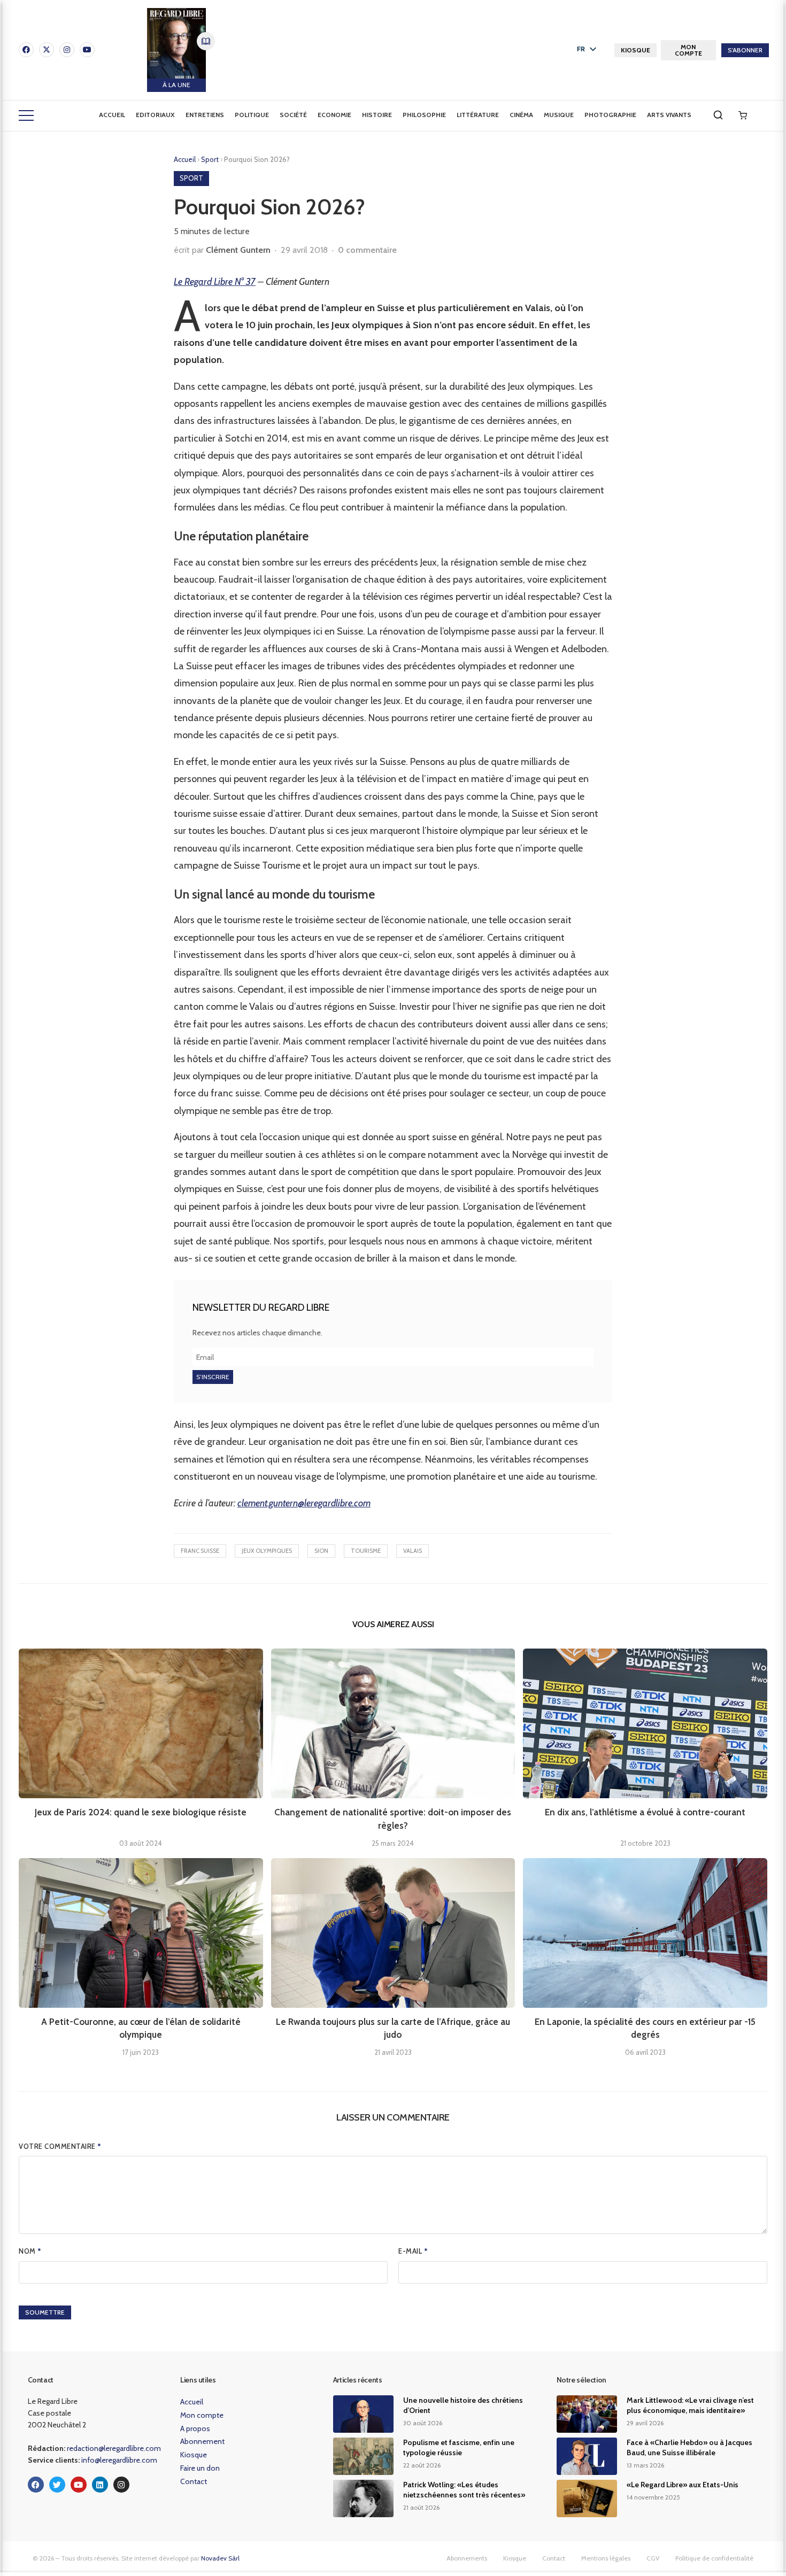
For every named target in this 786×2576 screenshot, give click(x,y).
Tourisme (366, 1551)
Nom (30, 2251)
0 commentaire (367, 250)
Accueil (112, 115)
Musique (559, 115)
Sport (211, 159)
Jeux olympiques (267, 1551)
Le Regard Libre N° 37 (215, 282)
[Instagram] (67, 50)
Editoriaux (155, 115)
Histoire (377, 115)
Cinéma (521, 115)
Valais (413, 1551)
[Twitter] (57, 2485)
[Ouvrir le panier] (743, 115)
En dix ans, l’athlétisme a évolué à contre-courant (645, 1812)
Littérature (478, 115)
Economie (334, 115)
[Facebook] (26, 50)
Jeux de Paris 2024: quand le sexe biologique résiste (141, 1812)
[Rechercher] (718, 115)
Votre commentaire (60, 2146)
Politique (252, 115)
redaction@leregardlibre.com (114, 2448)
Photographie (610, 115)
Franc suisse (200, 1551)
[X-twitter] (47, 50)
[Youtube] (87, 50)
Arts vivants (669, 115)
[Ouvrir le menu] (26, 115)
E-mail (413, 2251)
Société (293, 115)
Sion (321, 1551)
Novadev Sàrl (220, 2558)
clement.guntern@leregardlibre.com (304, 1503)
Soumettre (45, 2312)
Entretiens (205, 115)
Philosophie (424, 115)
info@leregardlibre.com (119, 2460)
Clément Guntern (238, 250)
